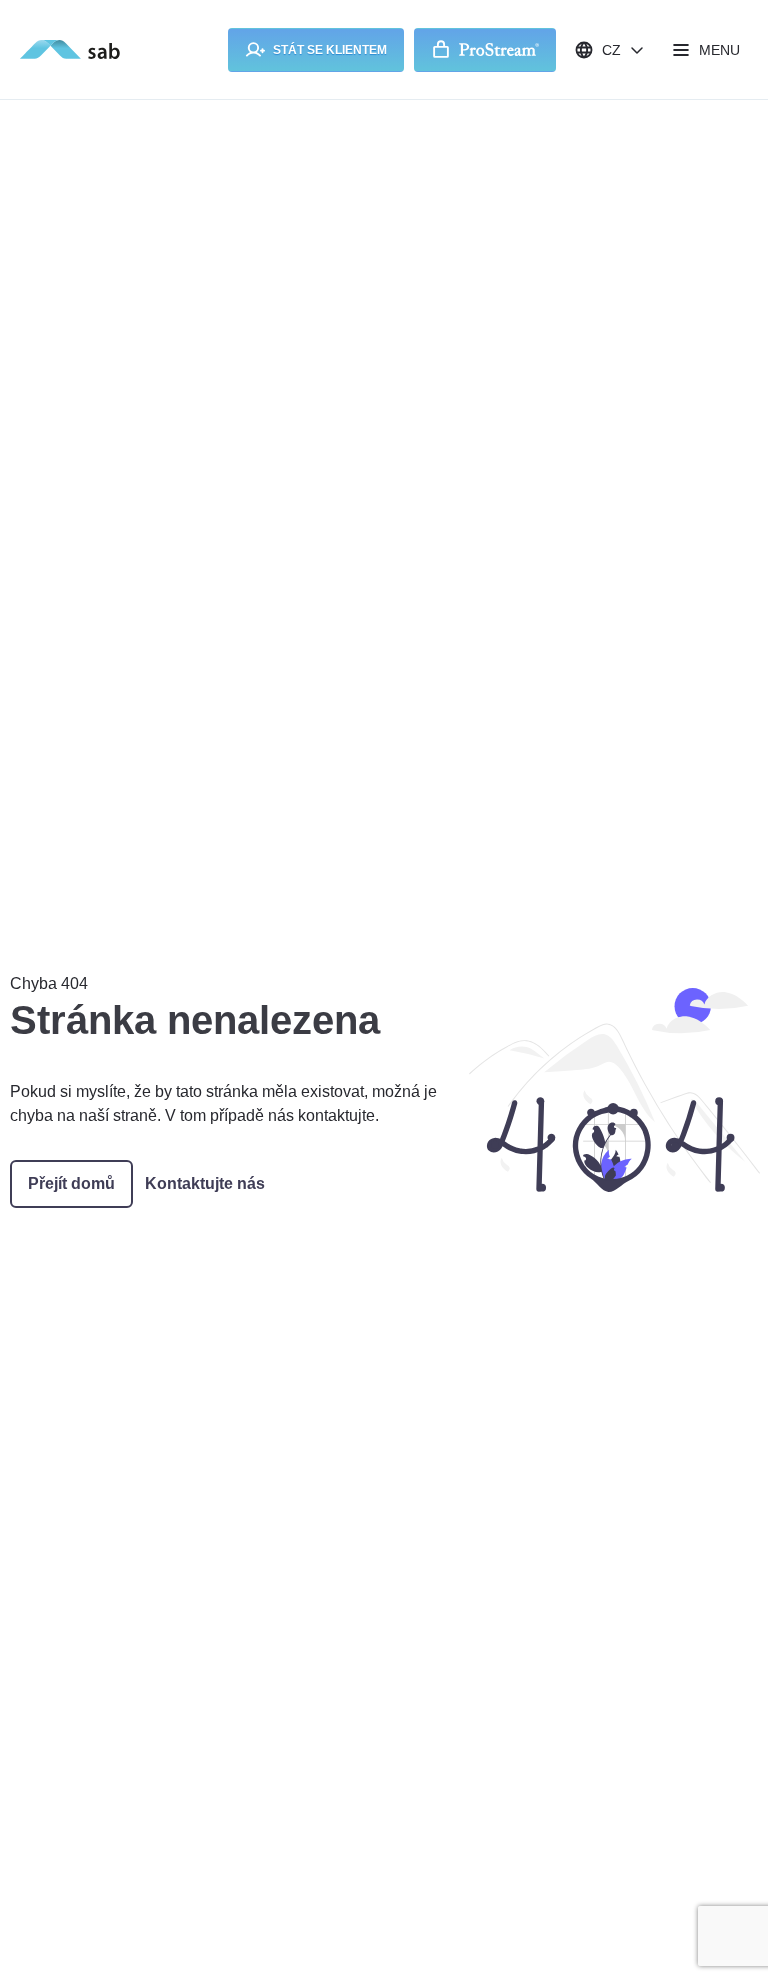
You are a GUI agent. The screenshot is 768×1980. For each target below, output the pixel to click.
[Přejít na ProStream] (485, 50)
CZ (611, 50)
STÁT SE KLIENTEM (330, 50)
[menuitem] (316, 49)
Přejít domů (71, 1183)
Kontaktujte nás (205, 1183)
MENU (719, 50)
